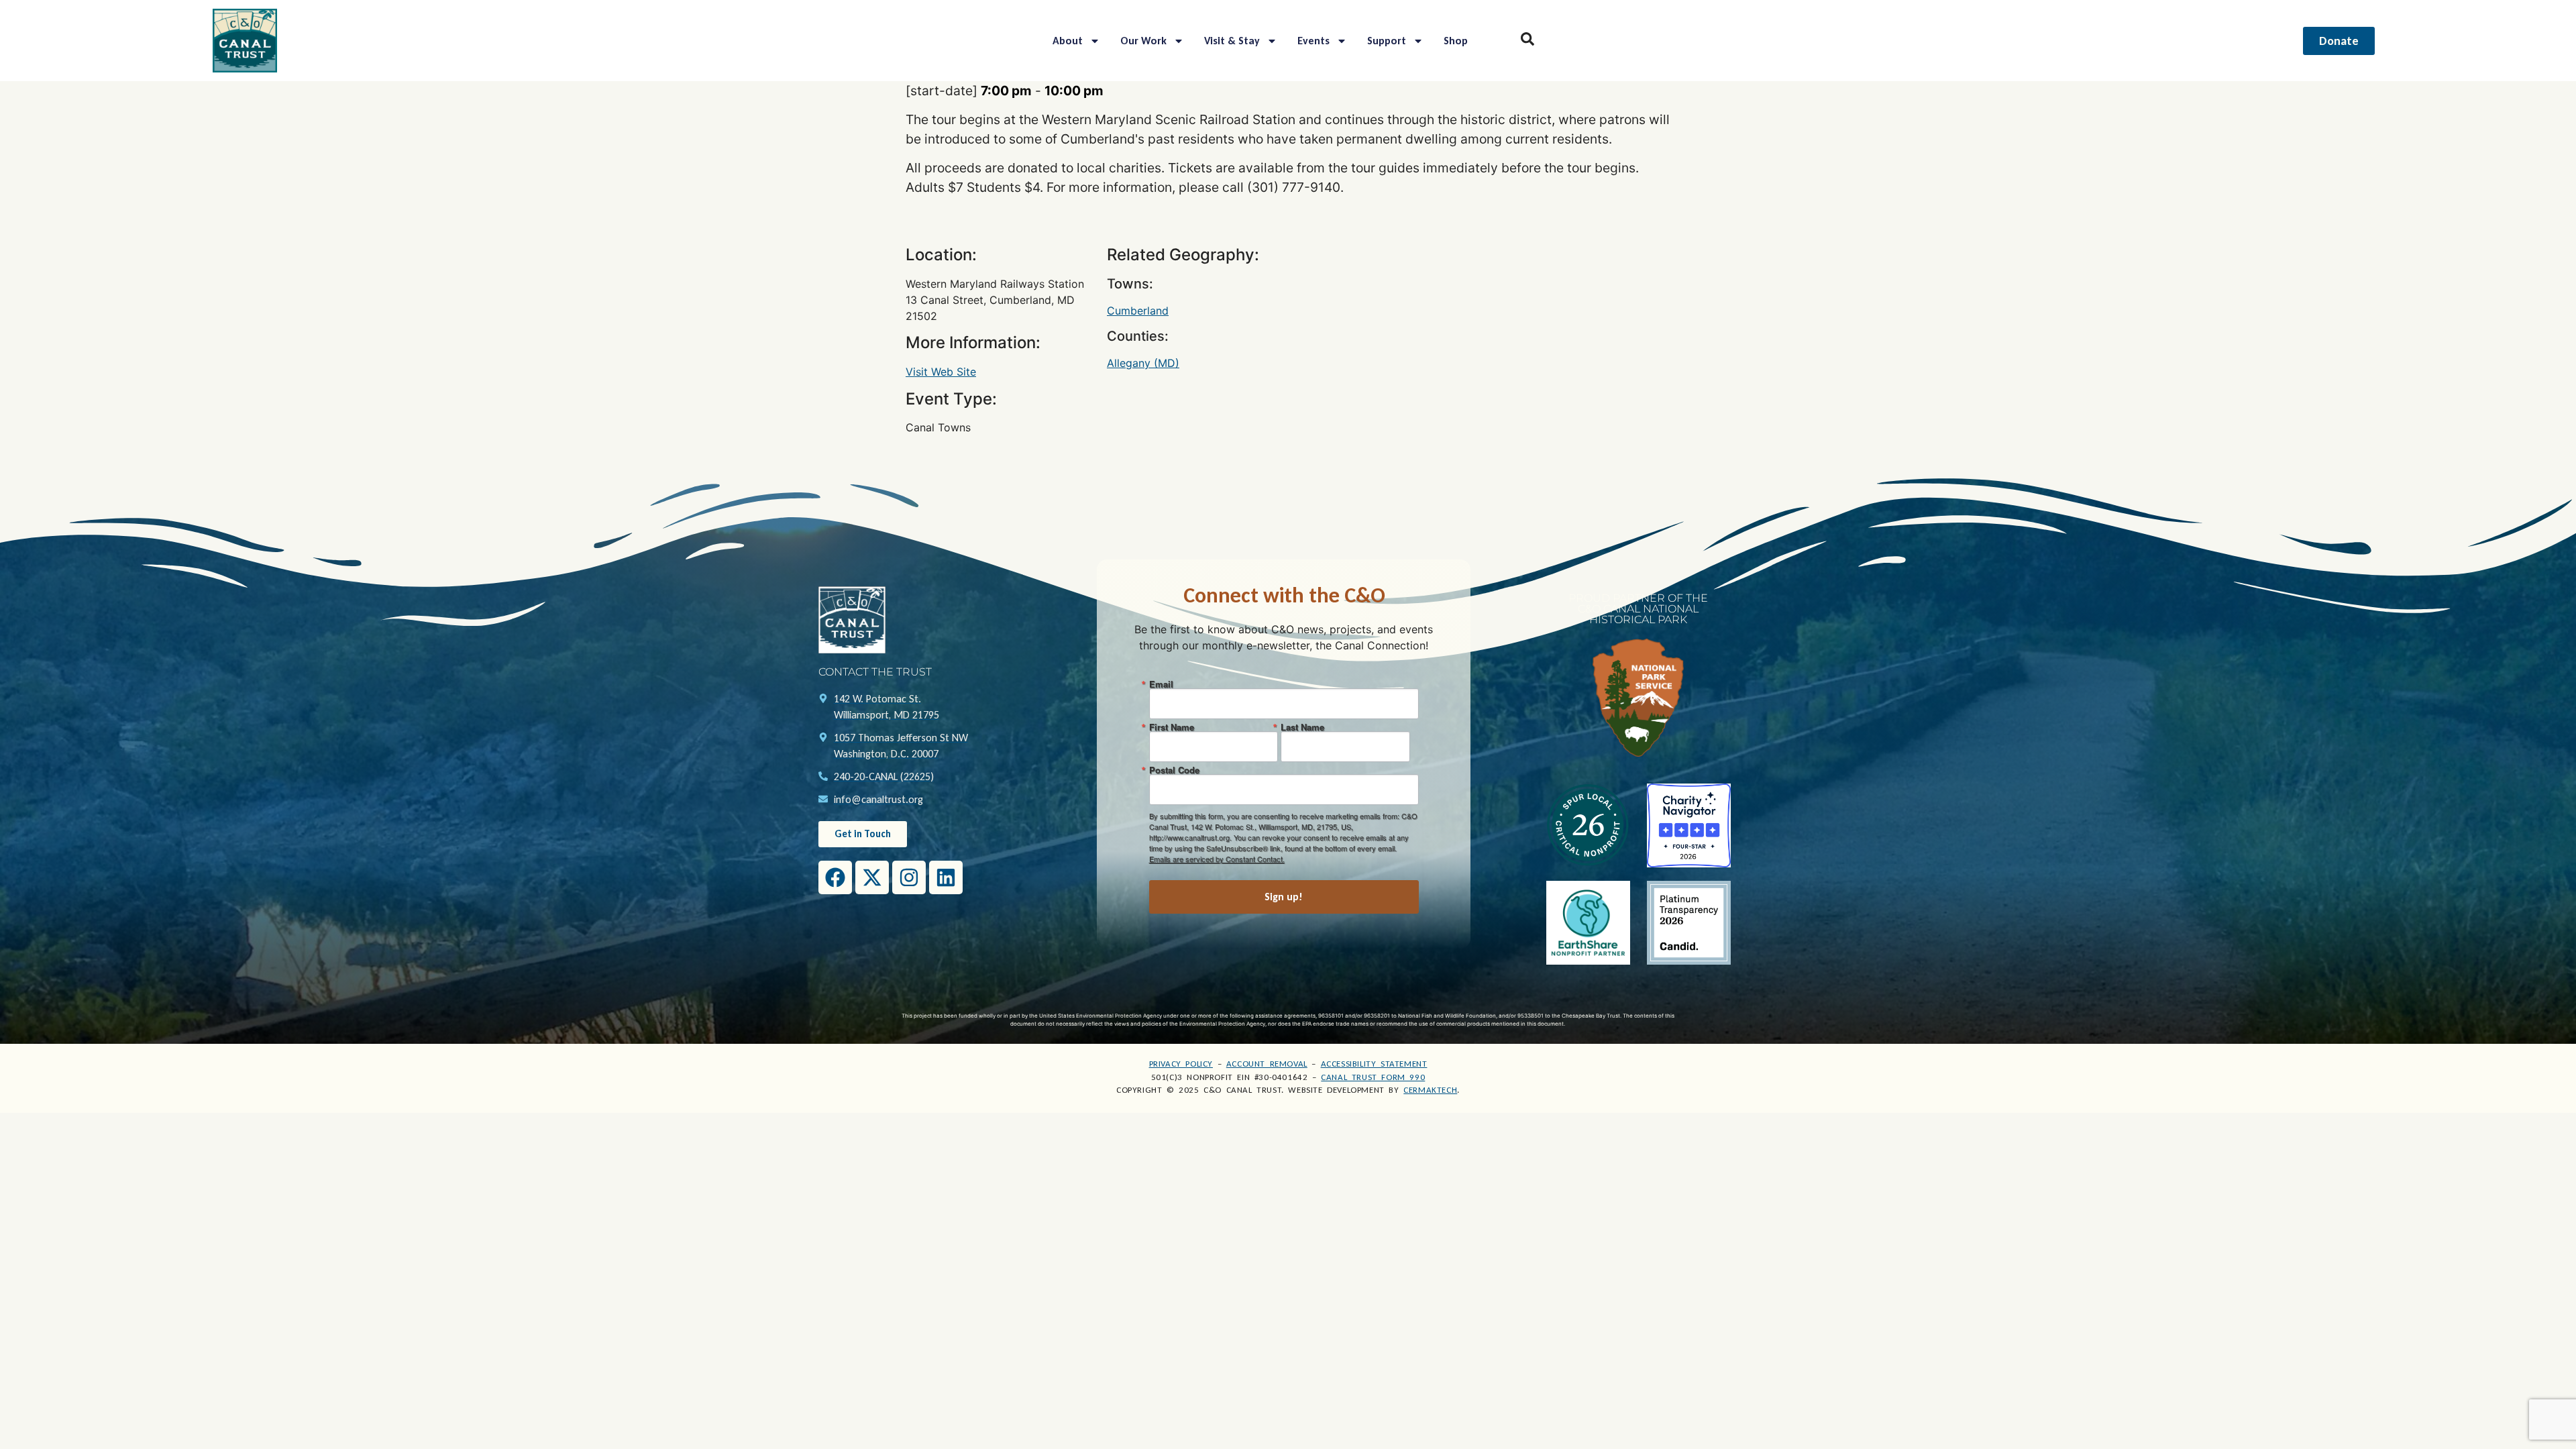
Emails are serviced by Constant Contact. (1217, 859)
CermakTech (1430, 1090)
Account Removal (1267, 1064)
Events (1313, 41)
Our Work (1143, 41)
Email (1161, 684)
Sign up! (1284, 897)
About (1068, 41)
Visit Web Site (941, 372)
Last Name (1302, 727)
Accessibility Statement (1374, 1064)
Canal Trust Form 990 (1373, 1077)
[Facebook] (835, 877)
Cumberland (1138, 311)
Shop (1456, 41)
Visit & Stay (1232, 41)
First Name (1172, 727)
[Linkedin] (946, 877)
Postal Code (1174, 770)
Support (1387, 41)
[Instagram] (909, 877)
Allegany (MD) (1143, 363)
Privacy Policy (1181, 1064)
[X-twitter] (872, 877)
